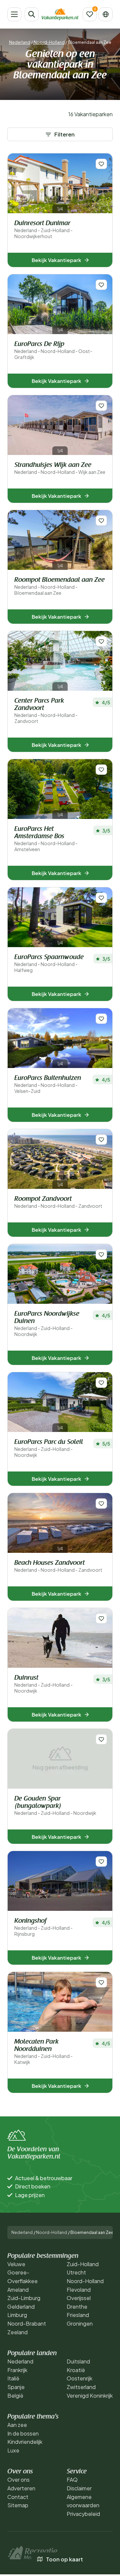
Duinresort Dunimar (43, 230)
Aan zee (17, 2425)
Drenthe (77, 2307)
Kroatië (76, 2370)
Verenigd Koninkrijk (90, 2396)
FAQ (72, 2480)
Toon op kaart (64, 2559)
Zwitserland (81, 2387)
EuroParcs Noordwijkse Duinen (47, 1324)
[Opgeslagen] (90, 14)
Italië (13, 2378)
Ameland (18, 2290)
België (15, 2396)
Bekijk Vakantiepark (56, 260)
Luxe (13, 2450)
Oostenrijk (79, 2378)
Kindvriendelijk (25, 2442)
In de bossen (23, 2433)
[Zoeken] (32, 14)
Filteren (64, 134)
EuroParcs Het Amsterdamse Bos (46, 839)
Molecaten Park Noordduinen (43, 2052)
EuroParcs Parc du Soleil (49, 1448)
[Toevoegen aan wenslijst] (101, 164)
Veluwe (16, 2264)
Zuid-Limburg (24, 2298)
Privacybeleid (83, 2514)
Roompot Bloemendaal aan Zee (59, 586)
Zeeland (17, 2332)
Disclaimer (79, 2488)
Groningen (80, 2323)
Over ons (18, 2480)
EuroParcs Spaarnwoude (49, 964)
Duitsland (78, 2361)
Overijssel (79, 2298)
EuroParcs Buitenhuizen (48, 1084)
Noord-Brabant (27, 2323)
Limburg (17, 2315)
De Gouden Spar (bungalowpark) (55, 1806)
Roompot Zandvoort (58, 1202)
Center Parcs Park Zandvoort (46, 711)
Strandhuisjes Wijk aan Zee (60, 468)
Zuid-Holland (83, 2264)
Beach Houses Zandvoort (58, 1566)
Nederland (20, 42)
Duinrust (43, 1684)
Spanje (16, 2387)
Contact (18, 2497)
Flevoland (79, 2290)
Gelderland (21, 2307)
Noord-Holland (49, 42)
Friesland (78, 2315)
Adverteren (21, 2488)
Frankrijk (17, 2370)
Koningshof (43, 1927)
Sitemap (18, 2505)
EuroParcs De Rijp (53, 351)
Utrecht (76, 2272)
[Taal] (106, 14)
